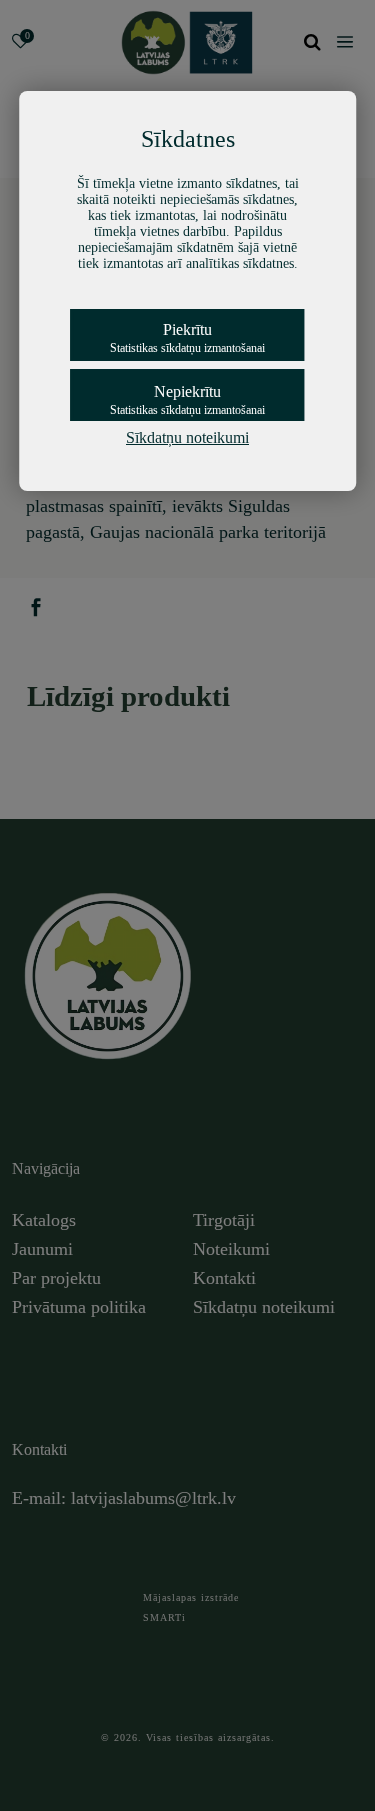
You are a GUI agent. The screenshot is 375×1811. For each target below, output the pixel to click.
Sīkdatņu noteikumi (187, 437)
